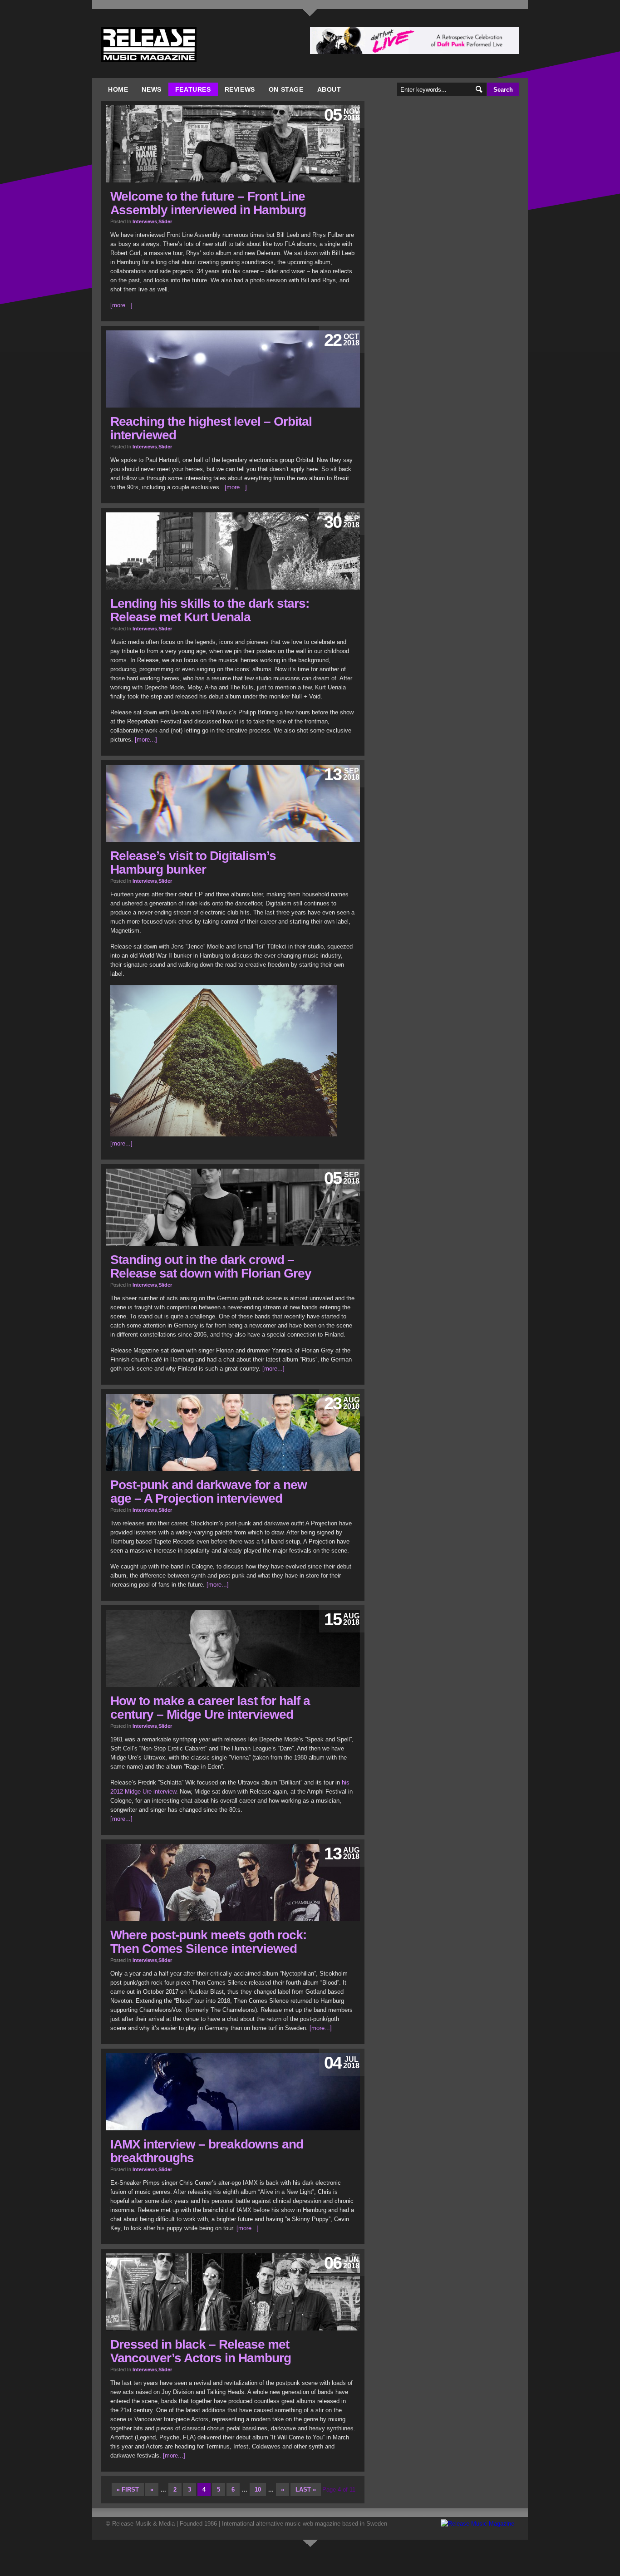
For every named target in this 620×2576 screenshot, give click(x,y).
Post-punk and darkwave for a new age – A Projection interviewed (209, 1492)
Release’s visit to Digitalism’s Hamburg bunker (193, 863)
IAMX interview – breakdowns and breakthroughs (207, 2151)
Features (193, 89)
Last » (306, 2490)
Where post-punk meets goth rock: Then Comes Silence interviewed (208, 1942)
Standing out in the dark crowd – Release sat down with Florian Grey (211, 1266)
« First (128, 2490)
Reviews (240, 89)
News (151, 89)
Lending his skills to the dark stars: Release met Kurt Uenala (210, 610)
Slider (165, 221)
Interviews (145, 221)
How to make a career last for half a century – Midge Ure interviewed (210, 1708)
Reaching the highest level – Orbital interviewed (211, 428)
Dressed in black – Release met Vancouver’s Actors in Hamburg (201, 2351)
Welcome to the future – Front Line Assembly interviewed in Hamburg (208, 203)
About (329, 89)
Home (118, 89)
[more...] (121, 305)
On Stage (286, 89)
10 (258, 2490)
